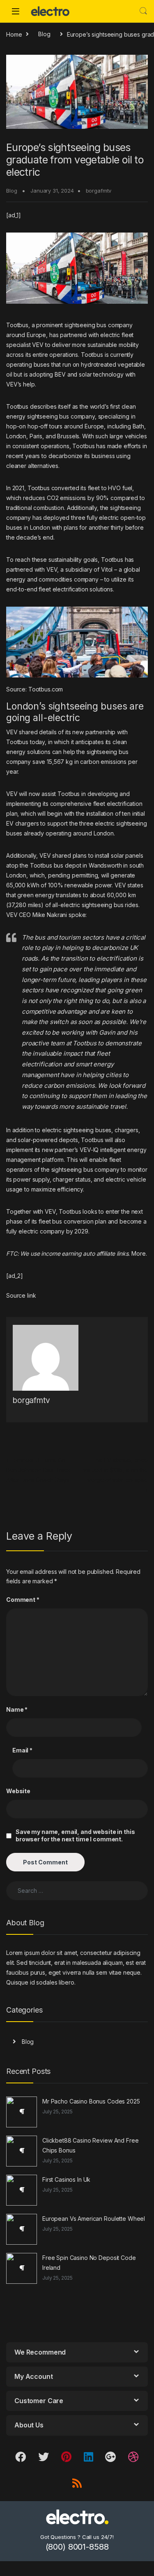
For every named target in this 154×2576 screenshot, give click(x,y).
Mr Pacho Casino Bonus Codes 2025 (91, 2101)
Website (18, 1791)
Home (14, 34)
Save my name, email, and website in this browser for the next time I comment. (75, 1835)
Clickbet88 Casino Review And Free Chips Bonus (90, 2145)
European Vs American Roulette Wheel (94, 2219)
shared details (38, 732)
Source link (21, 1295)
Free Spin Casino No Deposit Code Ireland (89, 2263)
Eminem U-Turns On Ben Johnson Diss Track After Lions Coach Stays (38, 1470)
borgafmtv (99, 191)
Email (22, 1750)
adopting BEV (47, 374)
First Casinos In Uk (66, 2179)
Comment (23, 1600)
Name (17, 1709)
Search (143, 11)
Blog (44, 34)
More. (139, 1253)
